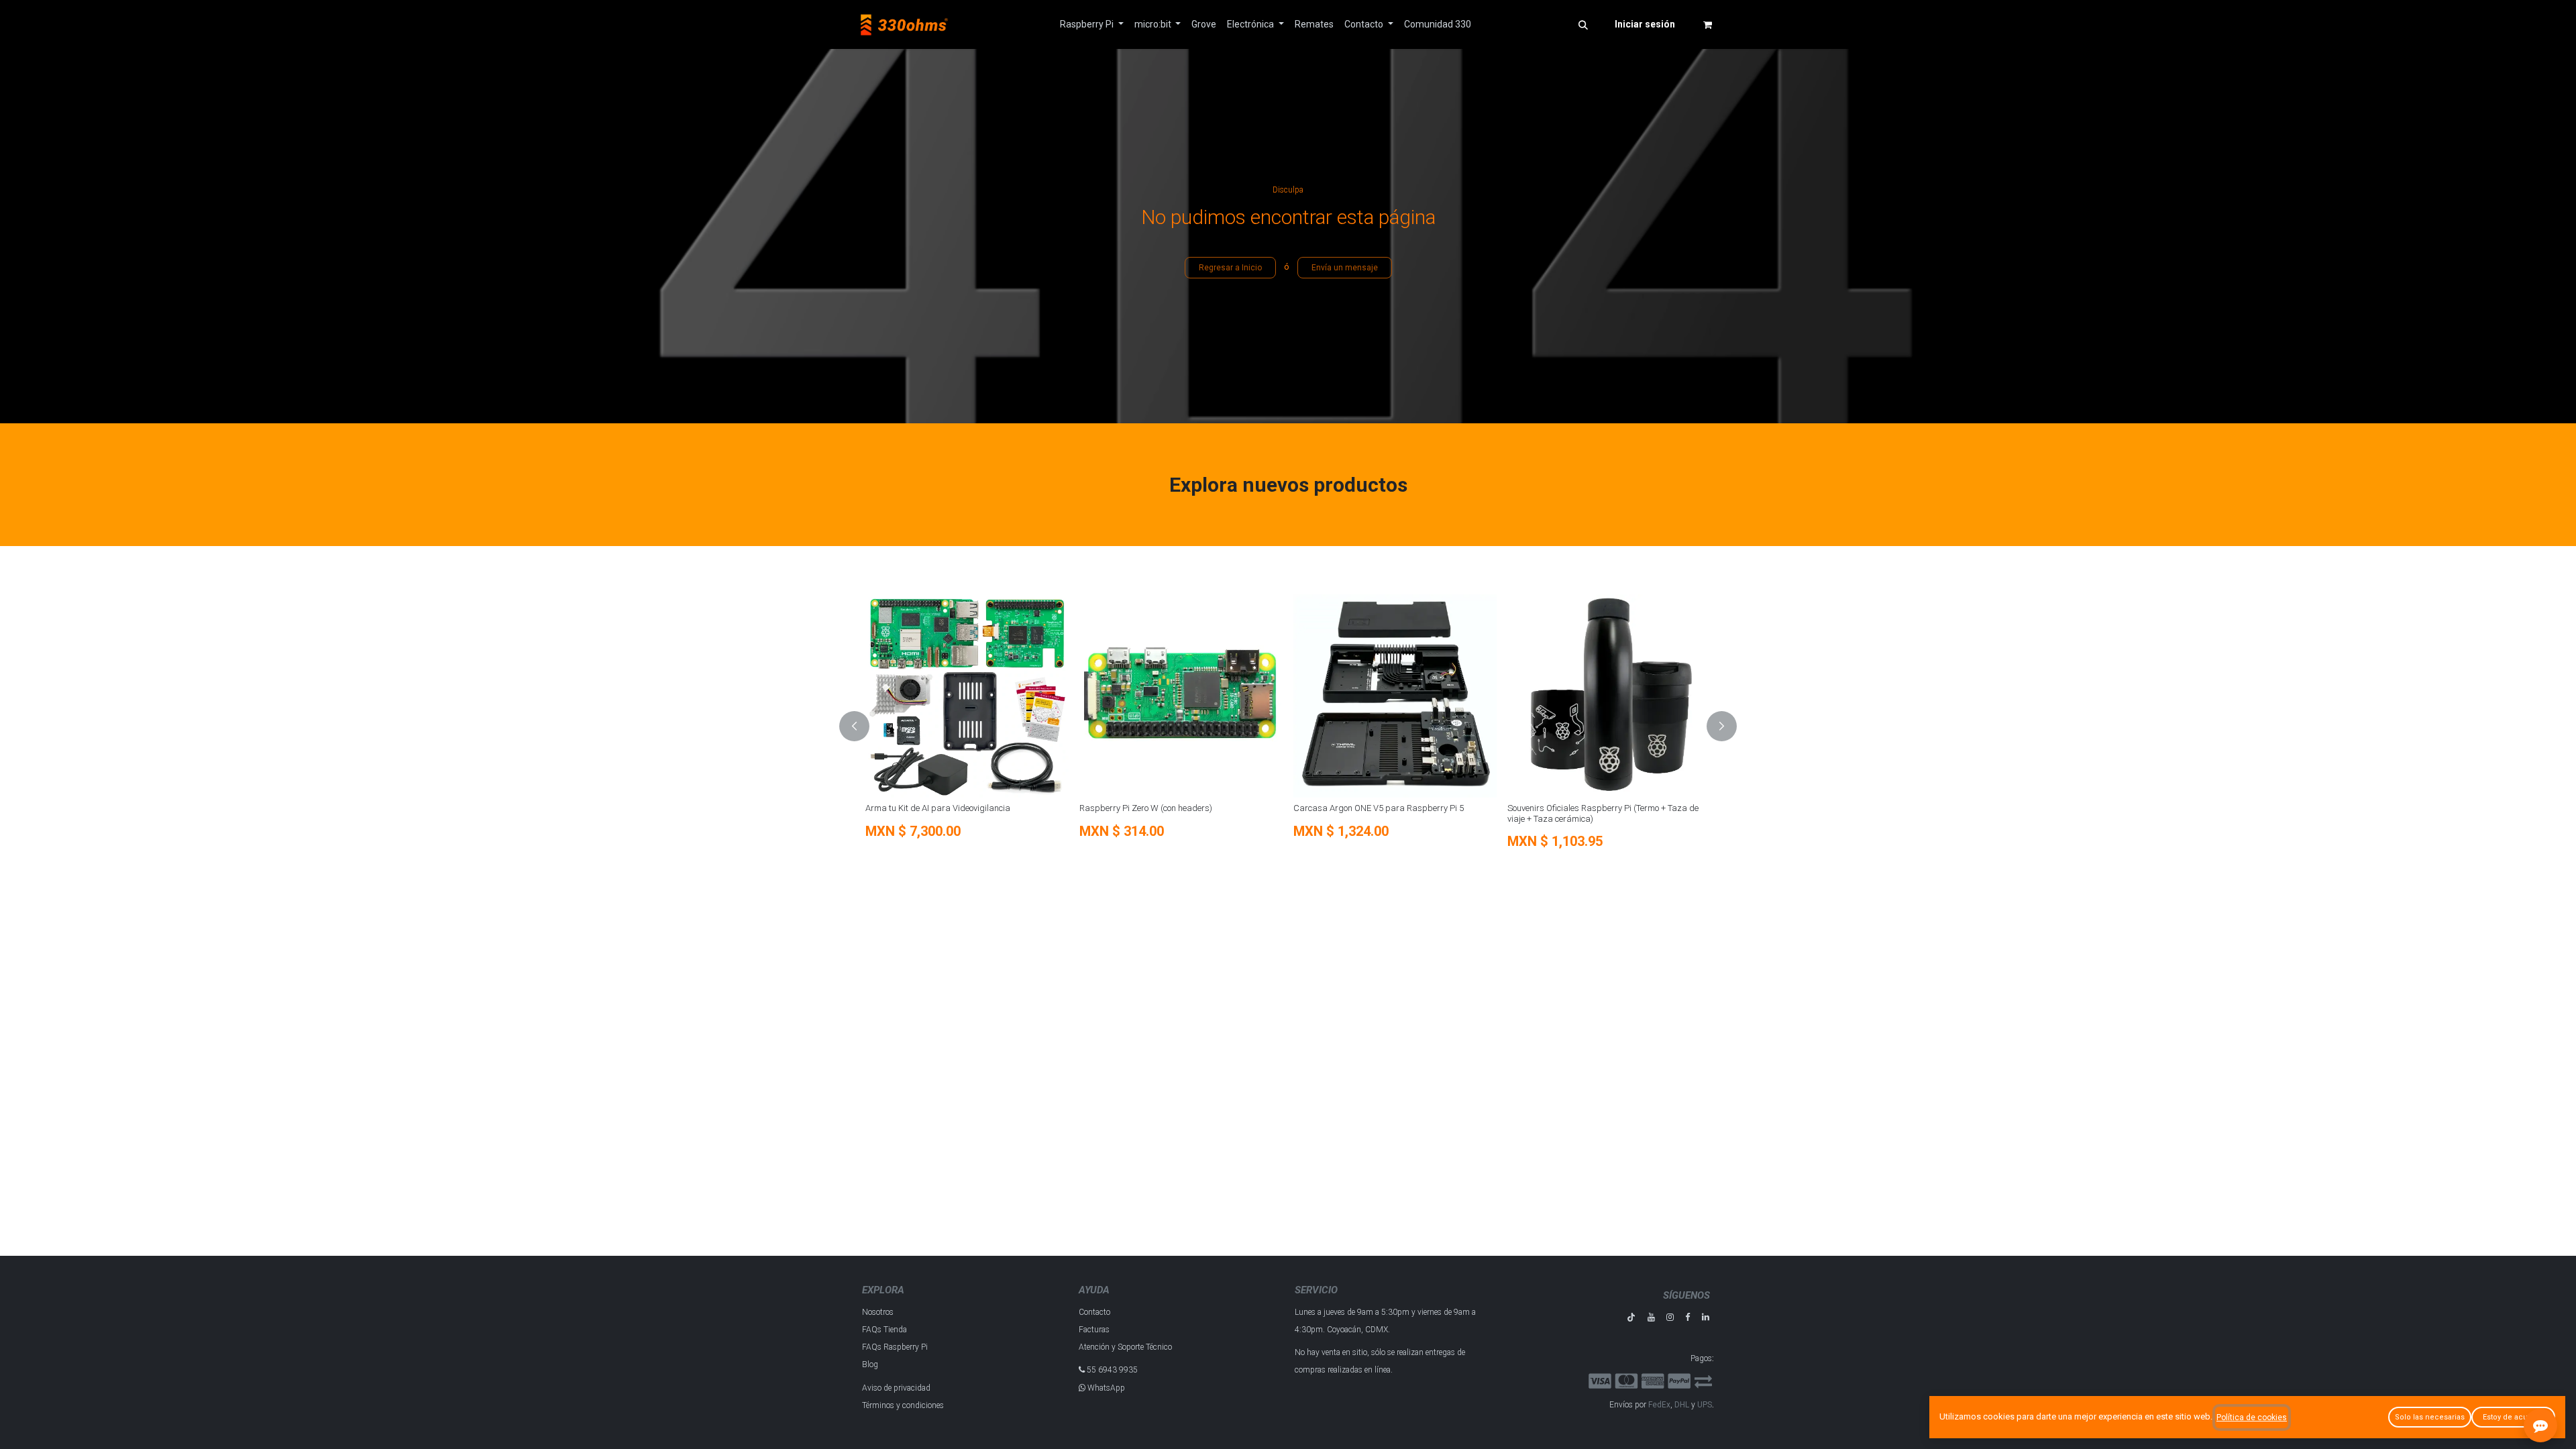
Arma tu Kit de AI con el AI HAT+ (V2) (1527, 808)
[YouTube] (1651, 1317)
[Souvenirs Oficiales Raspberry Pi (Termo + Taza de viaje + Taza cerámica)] (1337, 696)
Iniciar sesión (1645, 24)
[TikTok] (1631, 1317)
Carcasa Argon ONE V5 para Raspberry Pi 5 (1107, 808)
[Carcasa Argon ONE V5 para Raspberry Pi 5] (1123, 696)
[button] (1583, 25)
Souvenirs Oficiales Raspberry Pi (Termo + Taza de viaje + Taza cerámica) (1331, 813)
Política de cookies (2252, 1417)
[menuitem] (1092, 24)
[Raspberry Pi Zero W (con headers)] (909, 696)
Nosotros (878, 1312)
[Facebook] (1687, 1317)
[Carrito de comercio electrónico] (1707, 25)
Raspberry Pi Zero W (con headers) (874, 808)
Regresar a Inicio (1230, 268)
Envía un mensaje (1345, 268)
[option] (1016, 727)
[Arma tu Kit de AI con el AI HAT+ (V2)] (1561, 696)
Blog (870, 1364)
